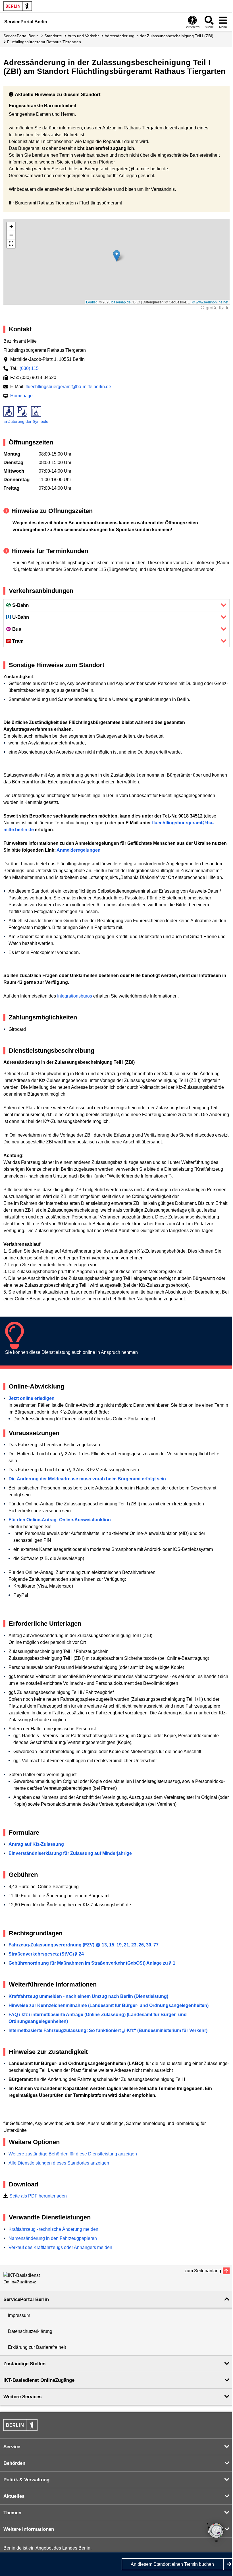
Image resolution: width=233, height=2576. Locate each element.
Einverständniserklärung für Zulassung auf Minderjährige (70, 1853)
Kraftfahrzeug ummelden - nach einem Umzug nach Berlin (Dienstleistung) (88, 1996)
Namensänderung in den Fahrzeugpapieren (53, 2238)
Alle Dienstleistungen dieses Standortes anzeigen (59, 2163)
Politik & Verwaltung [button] (26, 2480)
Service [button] (12, 2447)
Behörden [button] (14, 2463)
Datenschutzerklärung (30, 2331)
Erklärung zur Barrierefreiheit (37, 2347)
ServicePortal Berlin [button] (26, 2299)
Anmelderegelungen (79, 850)
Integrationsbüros (75, 996)
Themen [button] (12, 2513)
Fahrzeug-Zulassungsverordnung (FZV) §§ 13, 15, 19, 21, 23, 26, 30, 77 (84, 1945)
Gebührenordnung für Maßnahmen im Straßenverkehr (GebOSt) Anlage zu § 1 (92, 1963)
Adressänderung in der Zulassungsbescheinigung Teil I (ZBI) (159, 36)
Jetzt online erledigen (32, 1398)
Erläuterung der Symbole (26, 421)
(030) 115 (29, 368)
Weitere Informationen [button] (29, 2529)
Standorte (53, 36)
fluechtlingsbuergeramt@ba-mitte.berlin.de (68, 387)
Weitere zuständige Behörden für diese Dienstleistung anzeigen (73, 2154)
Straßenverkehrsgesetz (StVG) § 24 (46, 1954)
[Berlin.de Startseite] (18, 6)
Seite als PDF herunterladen (38, 2196)
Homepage (21, 396)
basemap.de (121, 302)
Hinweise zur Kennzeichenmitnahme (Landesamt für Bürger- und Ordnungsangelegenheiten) (109, 2005)
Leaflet (91, 302)
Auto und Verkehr (83, 36)
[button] (117, 256)
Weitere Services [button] (22, 2397)
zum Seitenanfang (203, 2271)
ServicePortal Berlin (21, 36)
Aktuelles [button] (14, 2496)
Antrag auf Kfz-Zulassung (36, 1844)
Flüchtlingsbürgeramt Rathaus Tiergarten (44, 42)
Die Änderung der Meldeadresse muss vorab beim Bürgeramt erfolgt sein (87, 1479)
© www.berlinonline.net (210, 302)
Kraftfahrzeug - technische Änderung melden (53, 2229)
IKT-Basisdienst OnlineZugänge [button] (39, 2380)
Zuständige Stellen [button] (24, 2364)
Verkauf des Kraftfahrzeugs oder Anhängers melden (60, 2247)
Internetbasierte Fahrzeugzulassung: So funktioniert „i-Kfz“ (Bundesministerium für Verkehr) (108, 2030)
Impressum (19, 2315)
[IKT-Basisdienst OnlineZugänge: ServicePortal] (29, 2278)
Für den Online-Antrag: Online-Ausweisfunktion (60, 1520)
